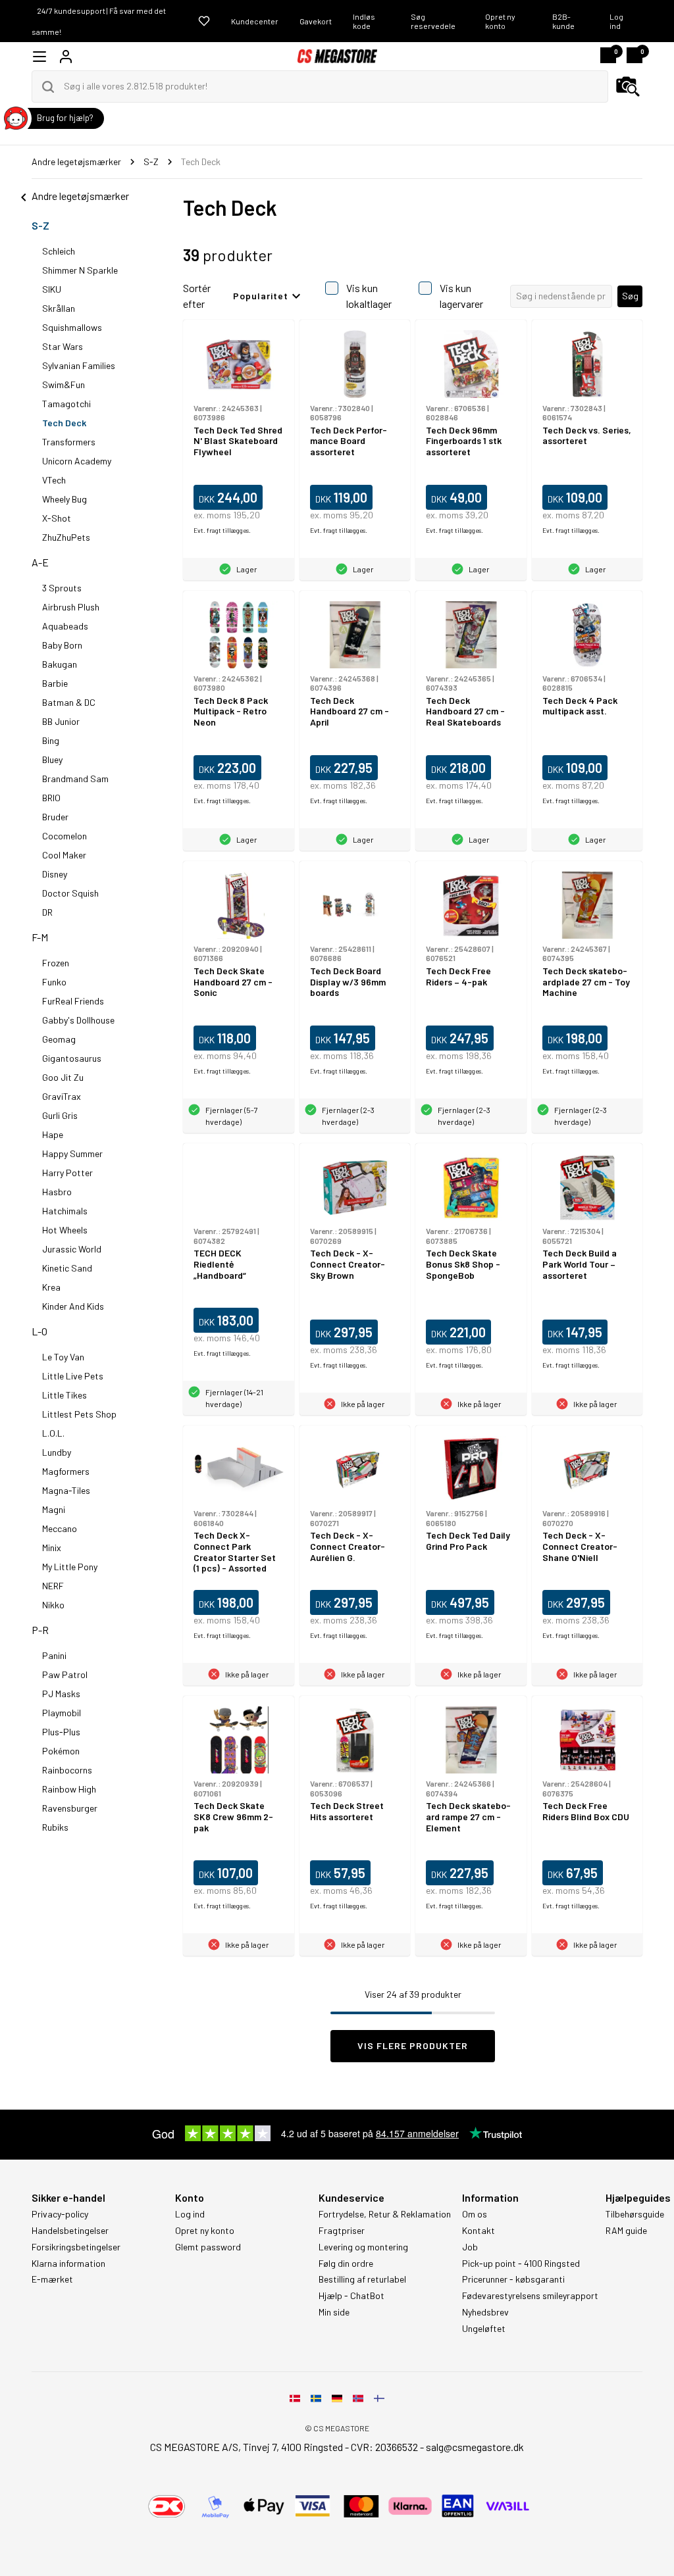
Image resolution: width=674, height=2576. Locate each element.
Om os (475, 2214)
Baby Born (62, 645)
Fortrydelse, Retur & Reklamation (385, 2214)
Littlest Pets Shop (79, 1414)
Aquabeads (65, 626)
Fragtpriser (342, 2231)
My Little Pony (70, 1567)
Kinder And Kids (73, 1306)
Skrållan (59, 308)
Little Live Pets (73, 1376)
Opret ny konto (500, 21)
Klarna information (68, 2264)
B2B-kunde (563, 21)
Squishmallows (72, 327)
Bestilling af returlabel (362, 2279)
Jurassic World (72, 1249)
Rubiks (55, 1827)
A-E (40, 562)
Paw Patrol (65, 1674)
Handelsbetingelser (70, 2231)
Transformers (69, 442)
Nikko (53, 1605)
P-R (40, 1630)
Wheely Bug (65, 499)
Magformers (66, 1471)
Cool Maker (64, 855)
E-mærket (52, 2279)
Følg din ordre (346, 2264)
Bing (51, 740)
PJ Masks (61, 1694)
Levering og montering (363, 2247)
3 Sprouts (62, 588)
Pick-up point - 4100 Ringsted (521, 2264)
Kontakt (479, 2231)
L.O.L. (53, 1433)
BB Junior (61, 721)
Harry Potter (67, 1173)
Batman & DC (69, 702)
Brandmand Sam (75, 779)
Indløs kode (364, 21)
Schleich (59, 251)
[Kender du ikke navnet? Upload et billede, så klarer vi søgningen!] (628, 87)
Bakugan (60, 664)
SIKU (52, 289)
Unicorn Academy (77, 461)
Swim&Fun (64, 384)
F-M (40, 937)
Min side (334, 2312)
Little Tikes (65, 1395)
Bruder (55, 817)
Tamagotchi (66, 404)
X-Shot (57, 518)
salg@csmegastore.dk (475, 2447)
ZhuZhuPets (66, 537)
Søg (630, 296)
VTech (54, 480)
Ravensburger (70, 1808)
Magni (54, 1509)
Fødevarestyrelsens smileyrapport (530, 2296)
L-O (39, 1331)
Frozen (56, 963)
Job (470, 2247)
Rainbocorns (67, 1770)
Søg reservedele (433, 21)
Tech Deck (64, 423)
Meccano (60, 1528)
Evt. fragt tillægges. (222, 530)
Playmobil (62, 1713)
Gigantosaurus (72, 1058)
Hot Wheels (65, 1230)
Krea (51, 1287)
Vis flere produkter (413, 2045)
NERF (53, 1586)
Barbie (55, 683)
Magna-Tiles (66, 1490)
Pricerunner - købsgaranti (513, 2279)
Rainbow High (69, 1789)
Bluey (52, 759)
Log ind (616, 21)
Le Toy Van (63, 1357)
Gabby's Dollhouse (78, 1020)
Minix (52, 1548)
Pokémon (61, 1751)
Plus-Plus (61, 1732)
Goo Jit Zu (63, 1077)
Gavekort (316, 21)
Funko (54, 982)
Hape (53, 1134)
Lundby (57, 1452)
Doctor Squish (70, 893)
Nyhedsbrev (485, 2312)
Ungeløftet (484, 2329)
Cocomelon (65, 836)
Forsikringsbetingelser (76, 2247)
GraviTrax (62, 1096)
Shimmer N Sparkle (80, 270)
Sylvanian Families (79, 365)
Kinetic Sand (67, 1268)
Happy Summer (72, 1153)
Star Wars (63, 346)
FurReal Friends (73, 1001)
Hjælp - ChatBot (351, 2296)
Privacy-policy (60, 2214)
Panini (54, 1655)
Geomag (59, 1039)
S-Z (40, 225)
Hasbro (57, 1192)
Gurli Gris (60, 1115)
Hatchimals (65, 1211)
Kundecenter (255, 21)
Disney (55, 874)
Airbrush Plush (71, 607)
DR (47, 912)
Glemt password (208, 2247)
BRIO (51, 798)
